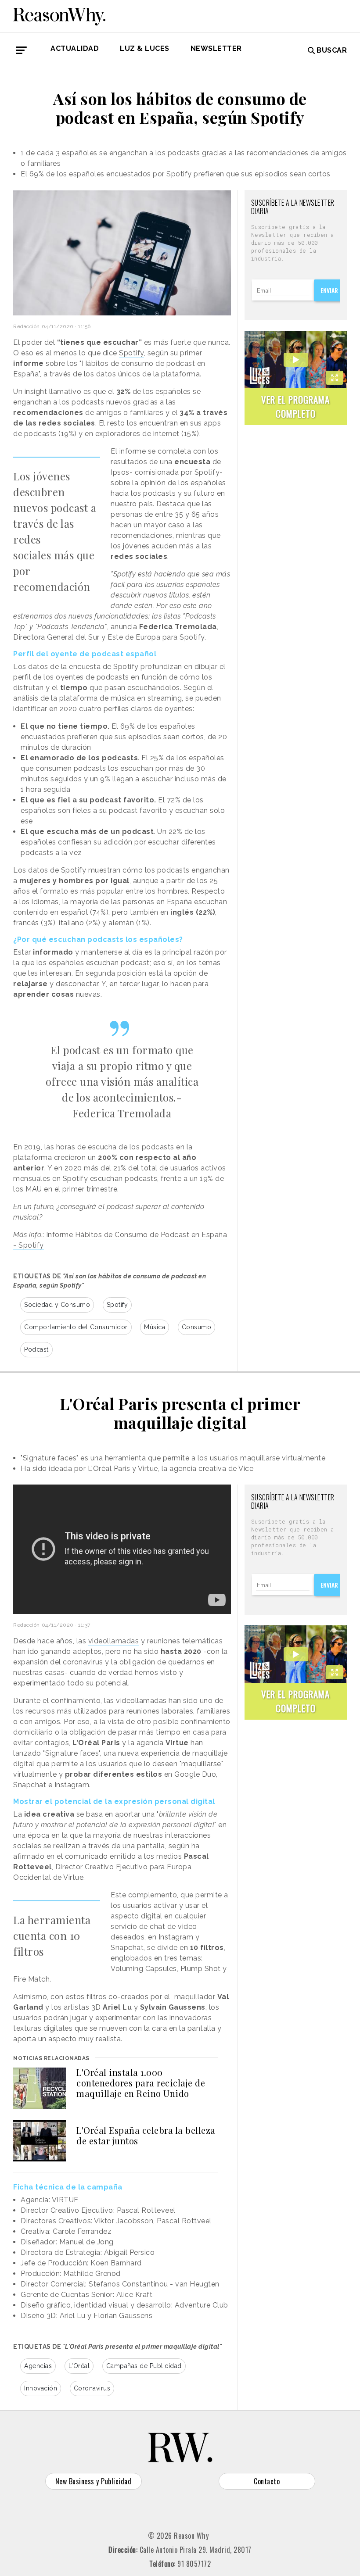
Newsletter (216, 48)
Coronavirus (92, 2388)
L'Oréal (79, 2366)
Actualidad (75, 48)
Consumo (197, 1327)
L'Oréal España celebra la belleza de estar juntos (146, 2135)
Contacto (267, 2481)
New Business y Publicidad (94, 2481)
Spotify (131, 353)
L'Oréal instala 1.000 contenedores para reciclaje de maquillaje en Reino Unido (141, 2083)
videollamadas (114, 1641)
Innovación (41, 2388)
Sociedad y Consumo (57, 1305)
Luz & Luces (145, 48)
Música (155, 1327)
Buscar (332, 50)
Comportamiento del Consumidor (76, 1327)
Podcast (36, 1349)
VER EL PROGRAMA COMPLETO (295, 406)
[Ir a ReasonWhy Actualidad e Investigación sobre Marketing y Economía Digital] (59, 15)
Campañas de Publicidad (144, 2366)
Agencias (38, 2366)
